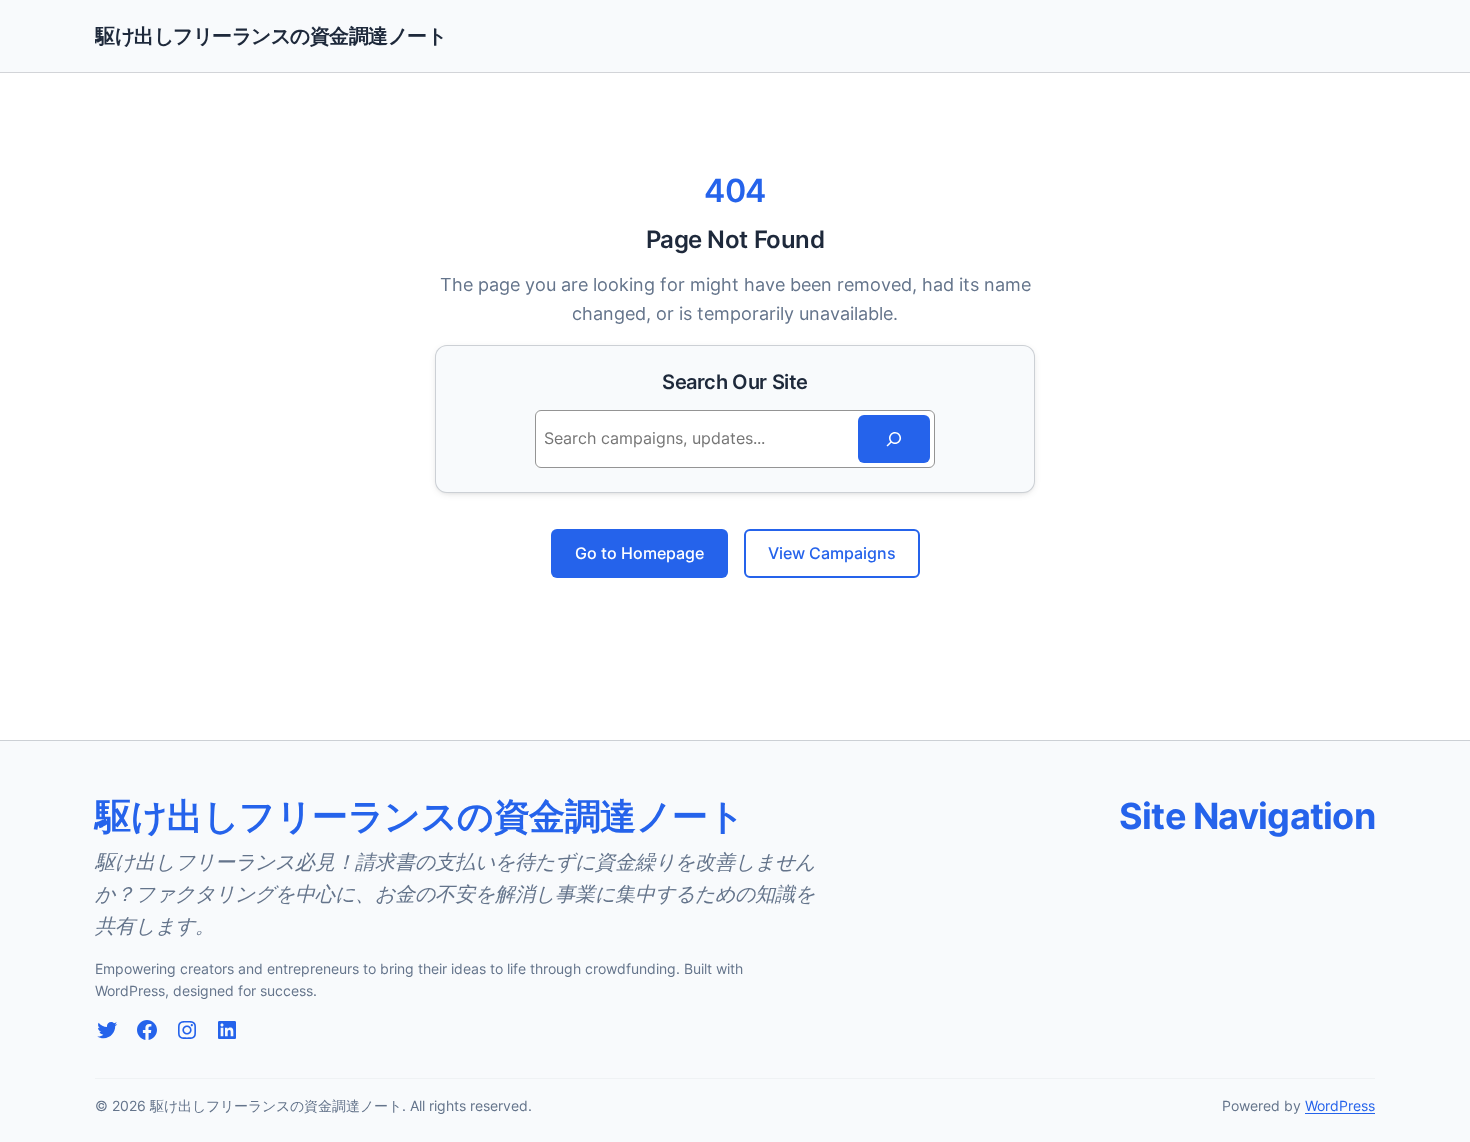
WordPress (1340, 1105)
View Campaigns (832, 553)
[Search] (894, 439)
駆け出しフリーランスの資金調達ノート (270, 36)
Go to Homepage (639, 553)
